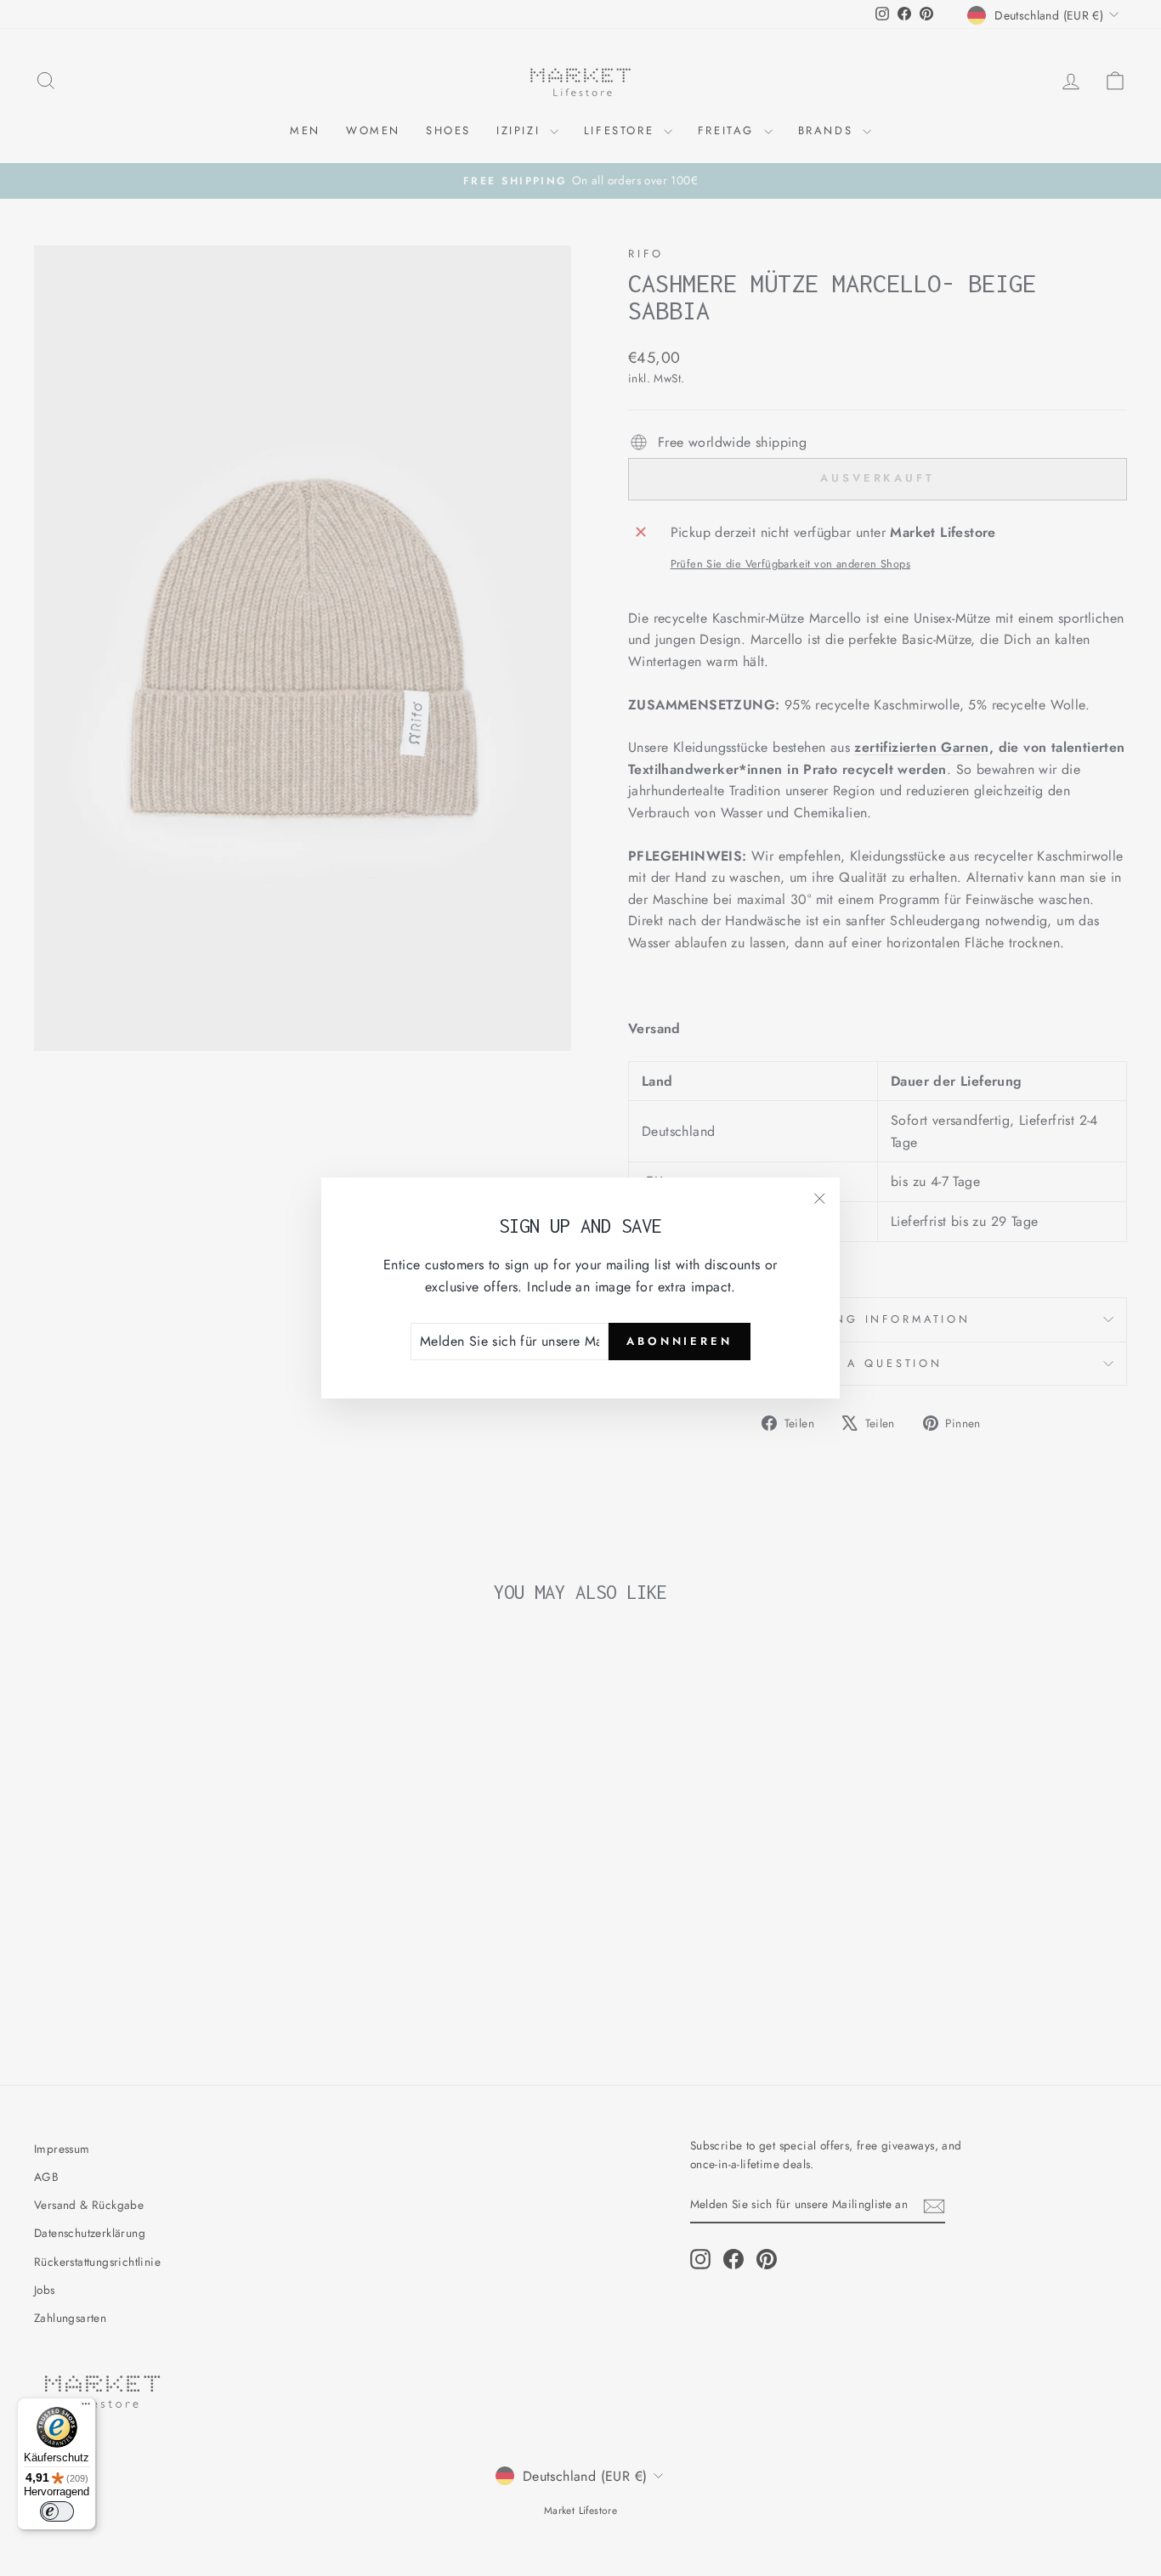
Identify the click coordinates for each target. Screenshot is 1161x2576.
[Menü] (86, 2408)
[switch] (57, 2511)
